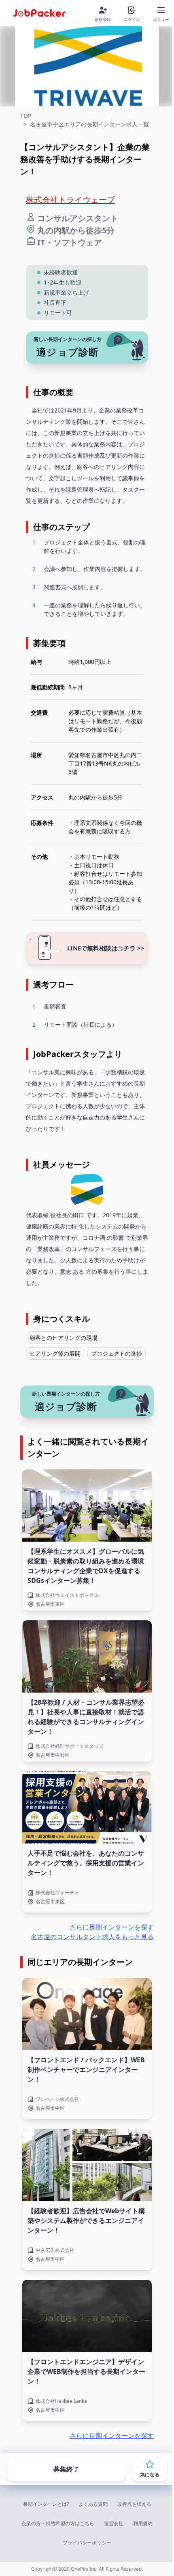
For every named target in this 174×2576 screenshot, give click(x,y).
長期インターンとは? (46, 2504)
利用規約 (143, 2523)
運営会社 (114, 2523)
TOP (26, 116)
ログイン (132, 19)
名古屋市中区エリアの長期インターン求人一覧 (89, 124)
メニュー (161, 19)
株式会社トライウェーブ (70, 200)
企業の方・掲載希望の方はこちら (58, 2523)
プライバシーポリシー (87, 2543)
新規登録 (103, 19)
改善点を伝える (134, 2504)
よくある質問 (93, 2504)
